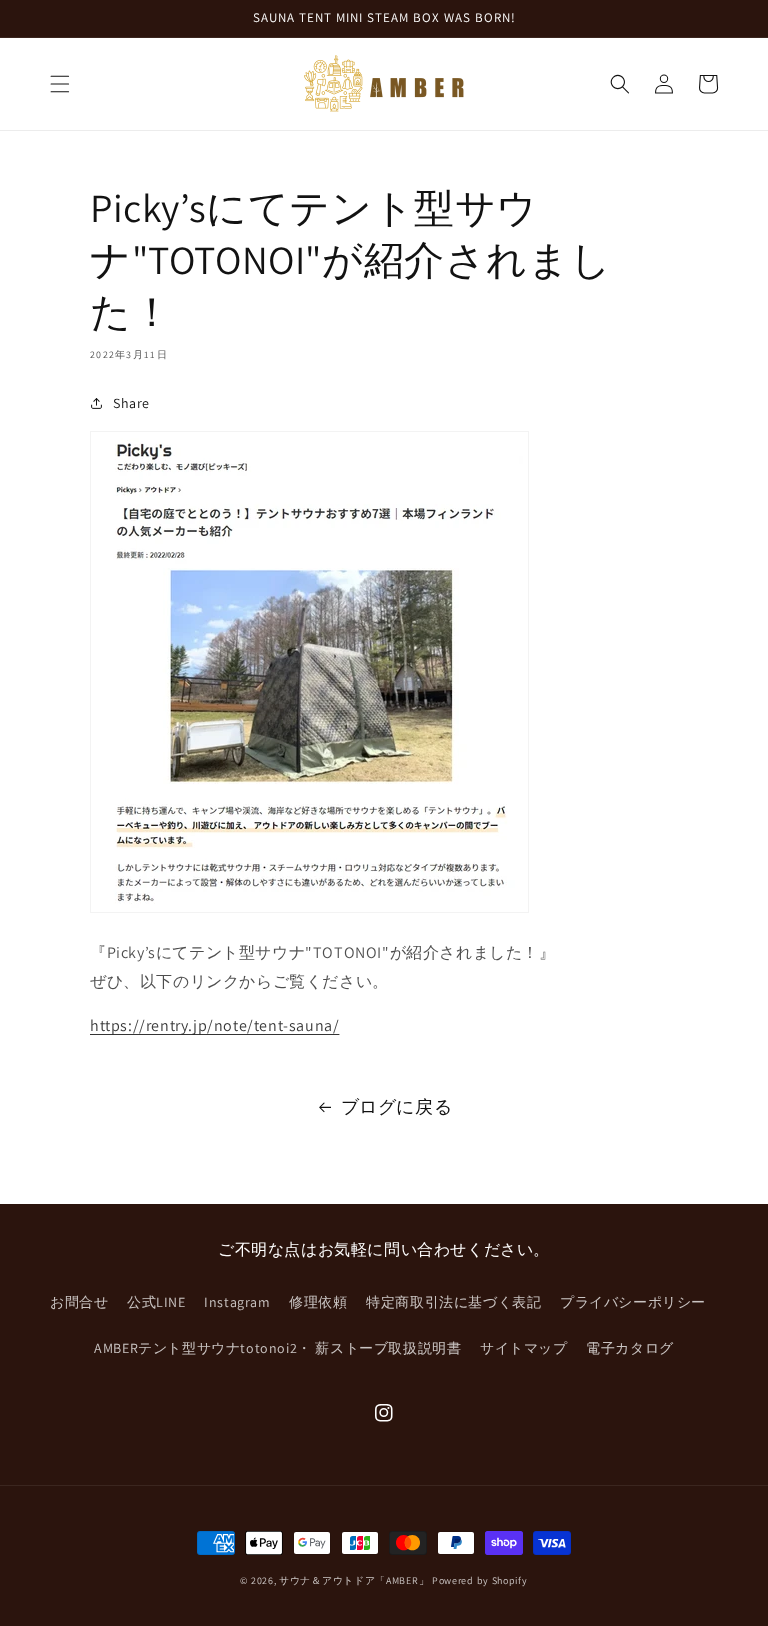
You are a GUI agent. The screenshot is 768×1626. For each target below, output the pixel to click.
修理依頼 (318, 1302)
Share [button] (131, 403)
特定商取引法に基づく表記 (453, 1302)
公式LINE (156, 1302)
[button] (60, 84)
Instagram (237, 1302)
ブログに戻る (397, 1106)
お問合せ (79, 1302)
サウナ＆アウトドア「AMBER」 (354, 1580)
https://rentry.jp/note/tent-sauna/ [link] (214, 1025)
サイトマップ (524, 1348)
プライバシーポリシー (633, 1302)
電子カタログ (630, 1348)
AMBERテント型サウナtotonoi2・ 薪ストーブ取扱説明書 (277, 1348)
